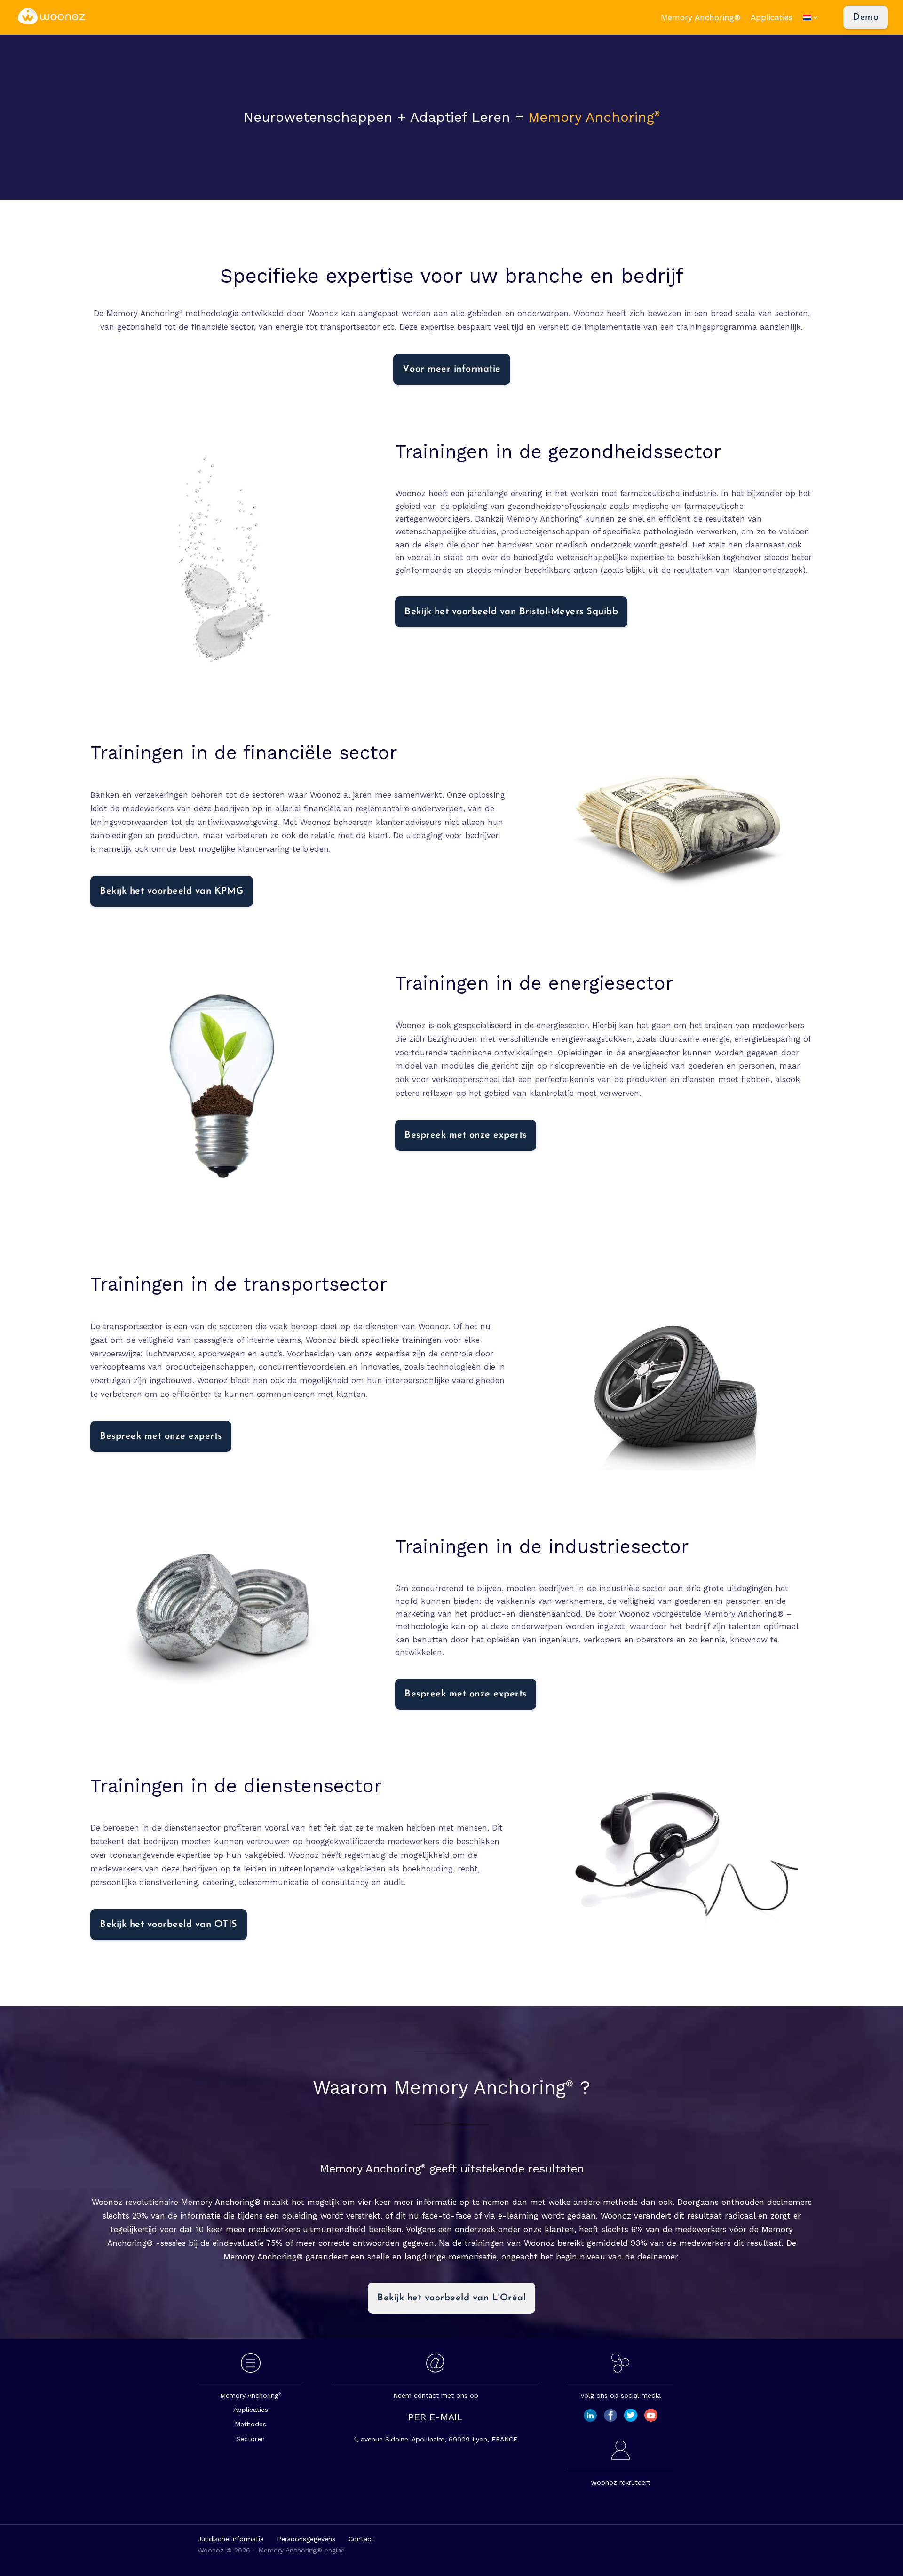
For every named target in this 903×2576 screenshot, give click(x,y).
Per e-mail (436, 2417)
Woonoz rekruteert (621, 2482)
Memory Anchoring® (701, 18)
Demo (866, 17)
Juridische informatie (231, 2539)
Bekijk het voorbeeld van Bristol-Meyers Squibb (511, 612)
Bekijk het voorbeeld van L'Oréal (451, 2298)
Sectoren (250, 2439)
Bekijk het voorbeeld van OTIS (169, 1925)
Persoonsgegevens (306, 2539)
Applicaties (772, 18)
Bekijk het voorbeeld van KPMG (172, 891)
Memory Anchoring (250, 2395)
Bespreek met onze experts (466, 1135)
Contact (361, 2539)
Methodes (250, 2424)
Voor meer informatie (452, 369)
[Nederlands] (816, 18)
